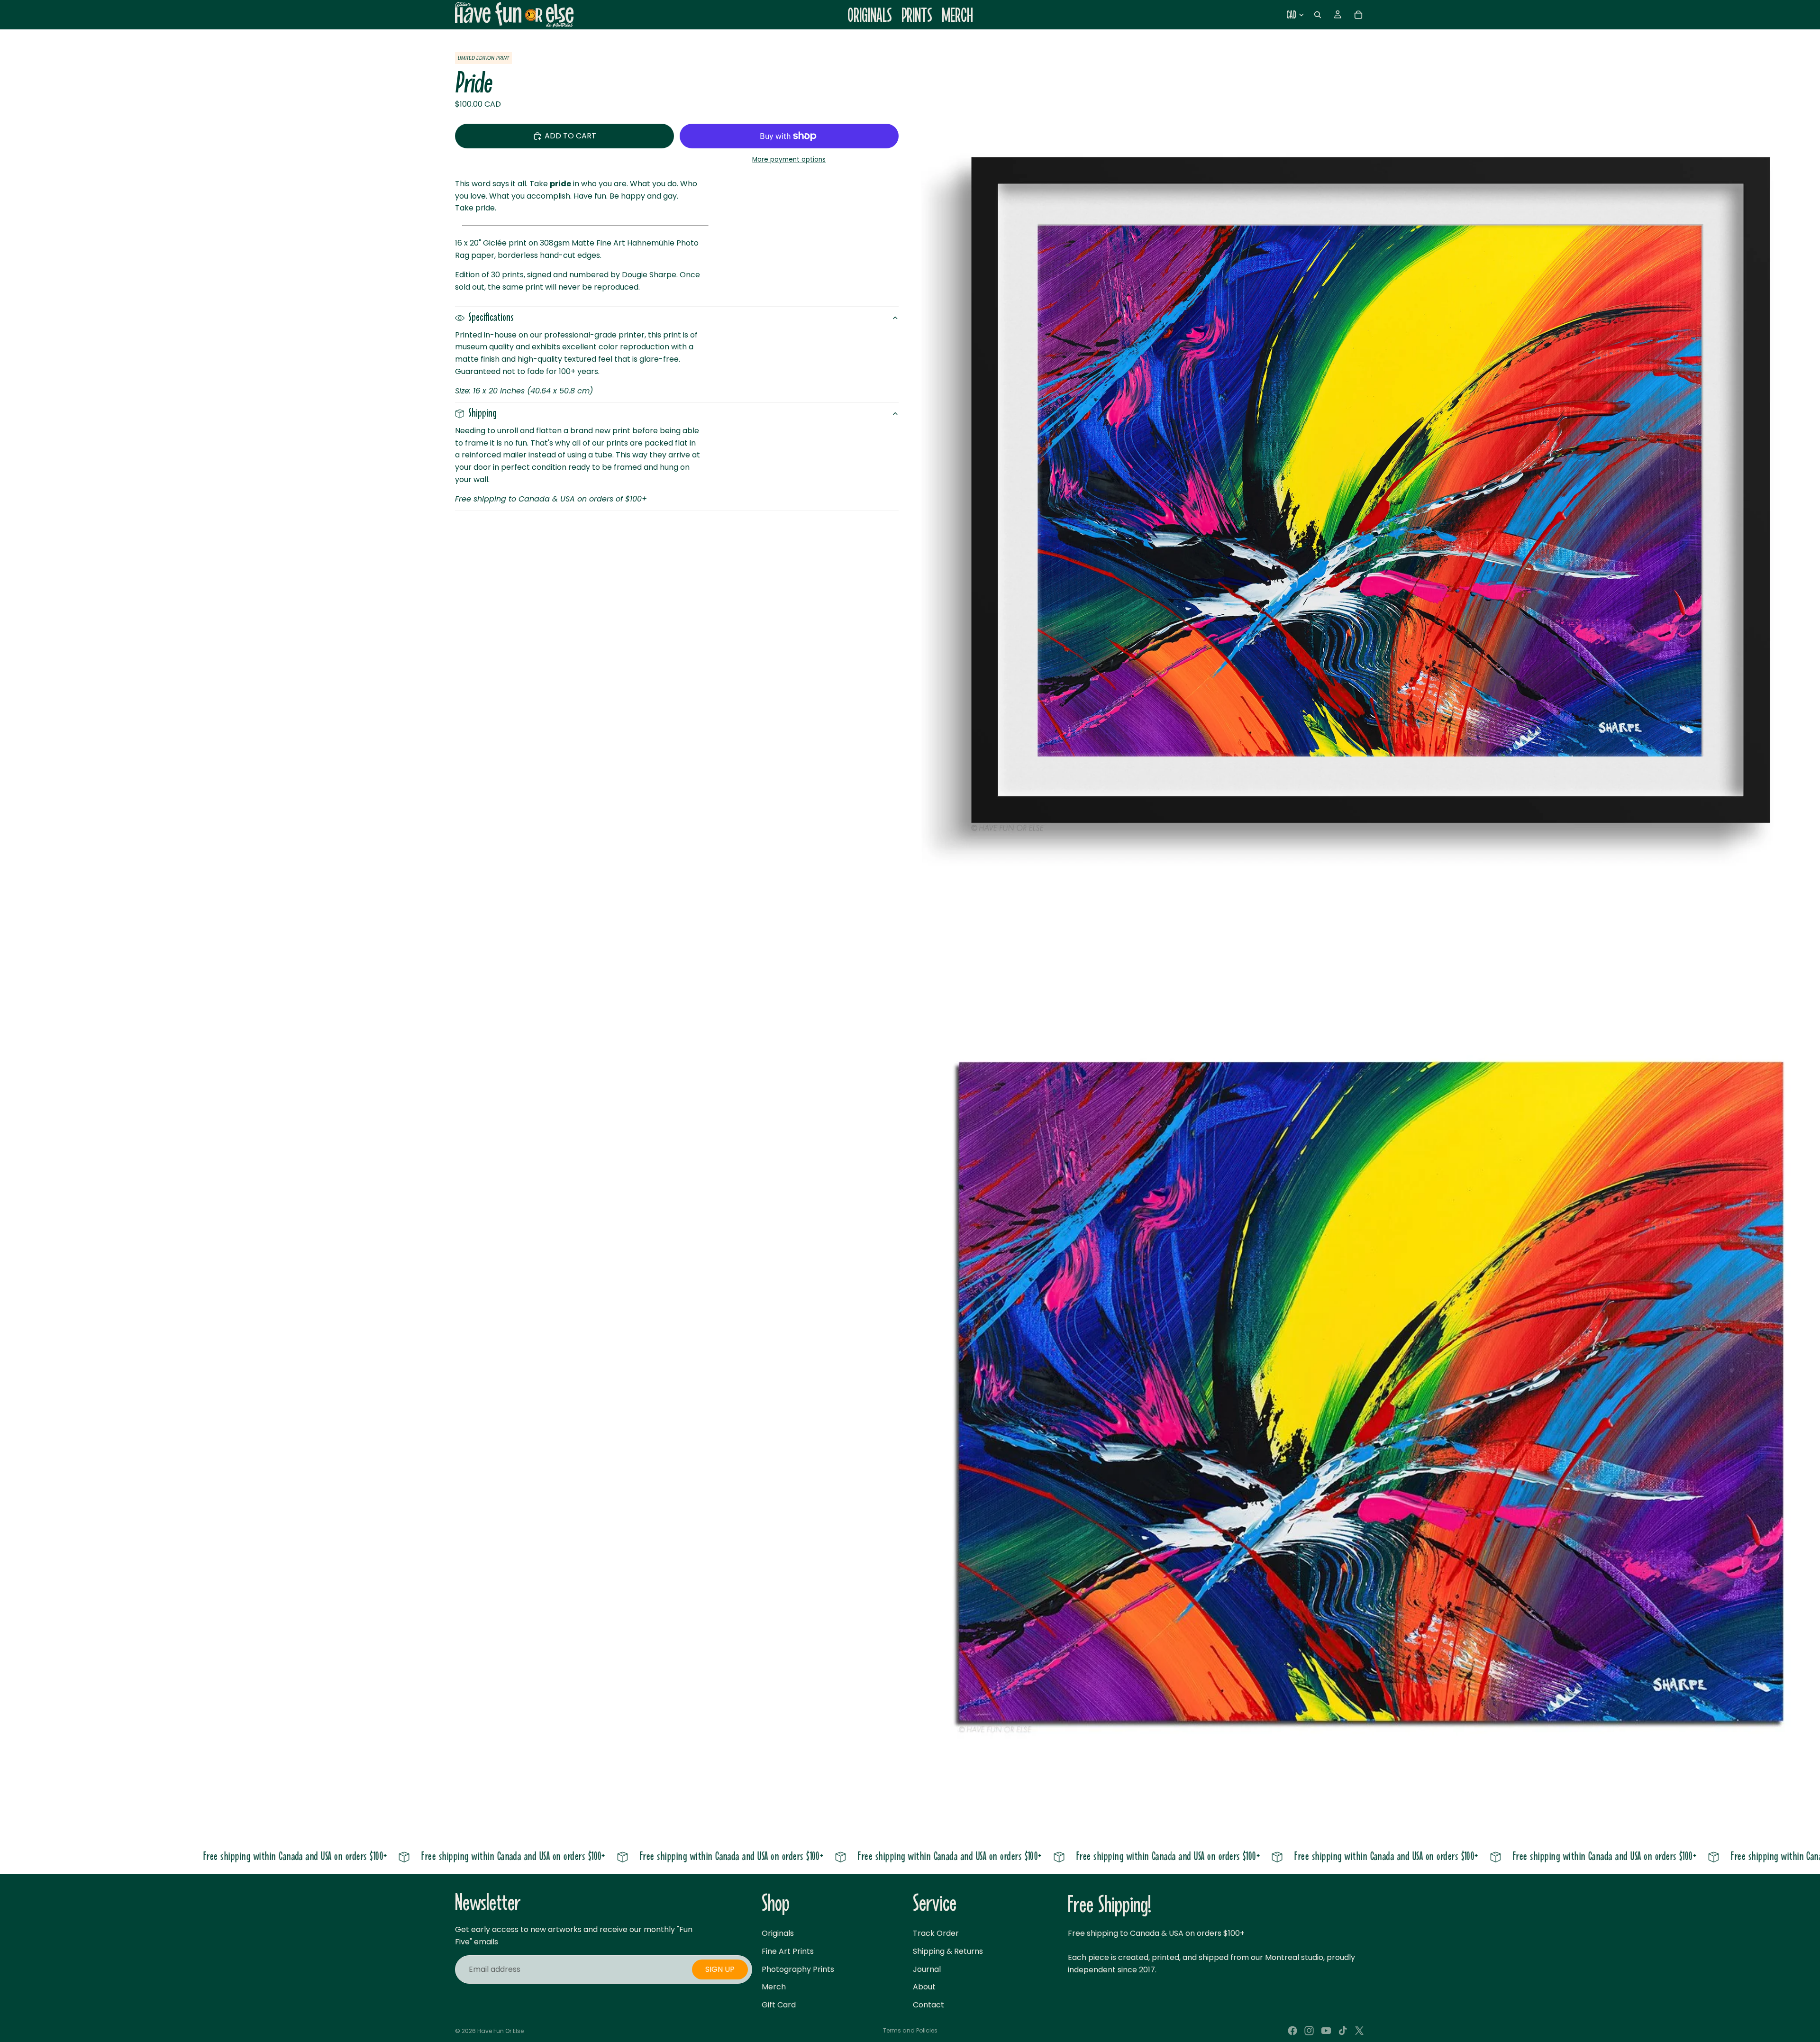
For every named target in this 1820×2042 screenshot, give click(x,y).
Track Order (936, 1933)
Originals (778, 1933)
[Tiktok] (1343, 2031)
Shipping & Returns (948, 1951)
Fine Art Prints (788, 1951)
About (924, 1987)
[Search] (1318, 15)
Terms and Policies (910, 2030)
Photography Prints (798, 1969)
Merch (774, 1987)
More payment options (789, 160)
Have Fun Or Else (500, 2031)
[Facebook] (1292, 2031)
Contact (928, 2005)
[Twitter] (1359, 2031)
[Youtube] (1326, 2031)
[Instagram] (1309, 2031)
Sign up (720, 1969)
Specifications (491, 318)
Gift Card (779, 2005)
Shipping (482, 414)
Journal (927, 1969)
